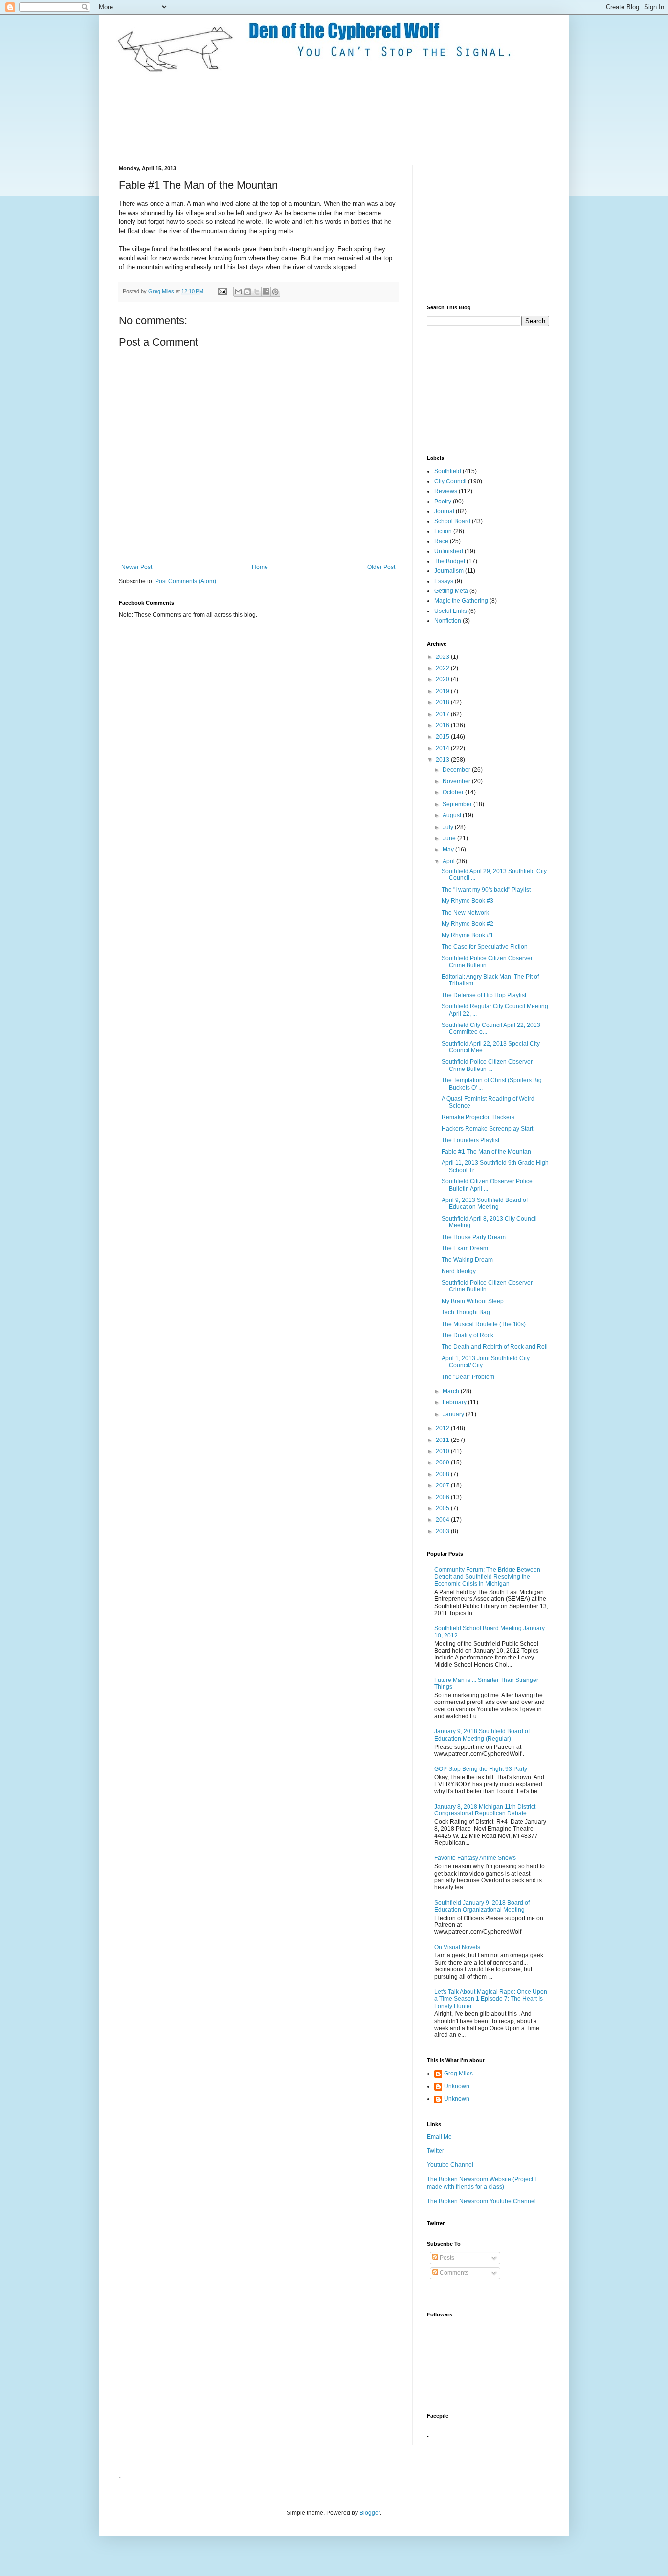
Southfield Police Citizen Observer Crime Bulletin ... (487, 961)
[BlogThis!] (247, 292)
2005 (443, 1508)
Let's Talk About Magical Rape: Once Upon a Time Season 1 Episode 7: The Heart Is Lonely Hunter (491, 1999)
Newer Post (137, 567)
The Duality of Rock (468, 1335)
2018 (443, 702)
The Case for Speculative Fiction (485, 947)
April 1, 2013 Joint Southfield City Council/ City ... (486, 1362)
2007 (443, 1485)
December (457, 770)
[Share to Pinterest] (275, 292)
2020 (443, 679)
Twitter (435, 2151)
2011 (443, 1440)
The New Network (465, 913)
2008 (443, 1474)
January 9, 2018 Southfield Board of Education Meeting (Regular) (482, 1735)
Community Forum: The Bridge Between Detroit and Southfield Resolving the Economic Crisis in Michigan (487, 1577)
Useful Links (451, 611)
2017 (443, 714)
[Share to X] (257, 292)
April (449, 861)
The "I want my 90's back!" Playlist (486, 890)
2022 (443, 668)
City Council (450, 481)
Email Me (439, 2137)
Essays (444, 581)
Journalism (449, 571)
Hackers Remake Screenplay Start (487, 1129)
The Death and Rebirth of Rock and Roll (495, 1347)
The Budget (450, 561)
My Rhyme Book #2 (468, 924)
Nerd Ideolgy (459, 1271)
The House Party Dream (474, 1237)
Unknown (457, 2086)
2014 (443, 748)
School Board (452, 521)
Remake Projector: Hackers (478, 1117)
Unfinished (449, 551)
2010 (443, 1451)
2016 (443, 725)
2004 (443, 1520)
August (453, 815)
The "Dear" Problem (468, 1377)
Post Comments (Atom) (186, 581)
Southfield (448, 471)
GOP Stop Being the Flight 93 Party (481, 1769)
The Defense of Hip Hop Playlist (484, 995)
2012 (443, 1428)
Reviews (446, 491)
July (449, 827)
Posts (446, 2258)
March (452, 1391)
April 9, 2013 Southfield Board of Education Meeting (485, 1203)
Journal (444, 511)
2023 (443, 657)
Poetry (443, 502)
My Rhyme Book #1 (468, 935)
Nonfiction (448, 621)
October (454, 792)
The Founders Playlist (470, 1140)
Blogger (370, 2513)
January (454, 1414)
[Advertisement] (297, 126)
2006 (443, 1497)
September (458, 804)
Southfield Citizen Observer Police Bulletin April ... (487, 1185)
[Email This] (238, 292)
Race (441, 541)
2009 (443, 1463)
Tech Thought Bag (466, 1312)
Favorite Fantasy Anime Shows (475, 1858)
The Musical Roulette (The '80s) (484, 1324)
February (455, 1402)
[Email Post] (222, 291)
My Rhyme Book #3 (468, 901)
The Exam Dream (465, 1248)
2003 (443, 1531)
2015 (443, 737)
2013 (443, 760)
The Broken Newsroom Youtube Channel (481, 2201)
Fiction (443, 531)
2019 (443, 691)
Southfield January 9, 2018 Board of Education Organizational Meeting (482, 1906)
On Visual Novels (457, 1947)
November (457, 781)
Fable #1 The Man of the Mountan (486, 1152)
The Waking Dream (467, 1260)
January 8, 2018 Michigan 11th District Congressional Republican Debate (485, 1810)
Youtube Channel (450, 2165)
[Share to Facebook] (266, 292)
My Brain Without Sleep (473, 1301)
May (449, 850)
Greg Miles (162, 291)
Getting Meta (451, 591)
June (450, 838)
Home (260, 567)
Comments (453, 2273)
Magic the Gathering (461, 601)
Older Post (381, 567)
